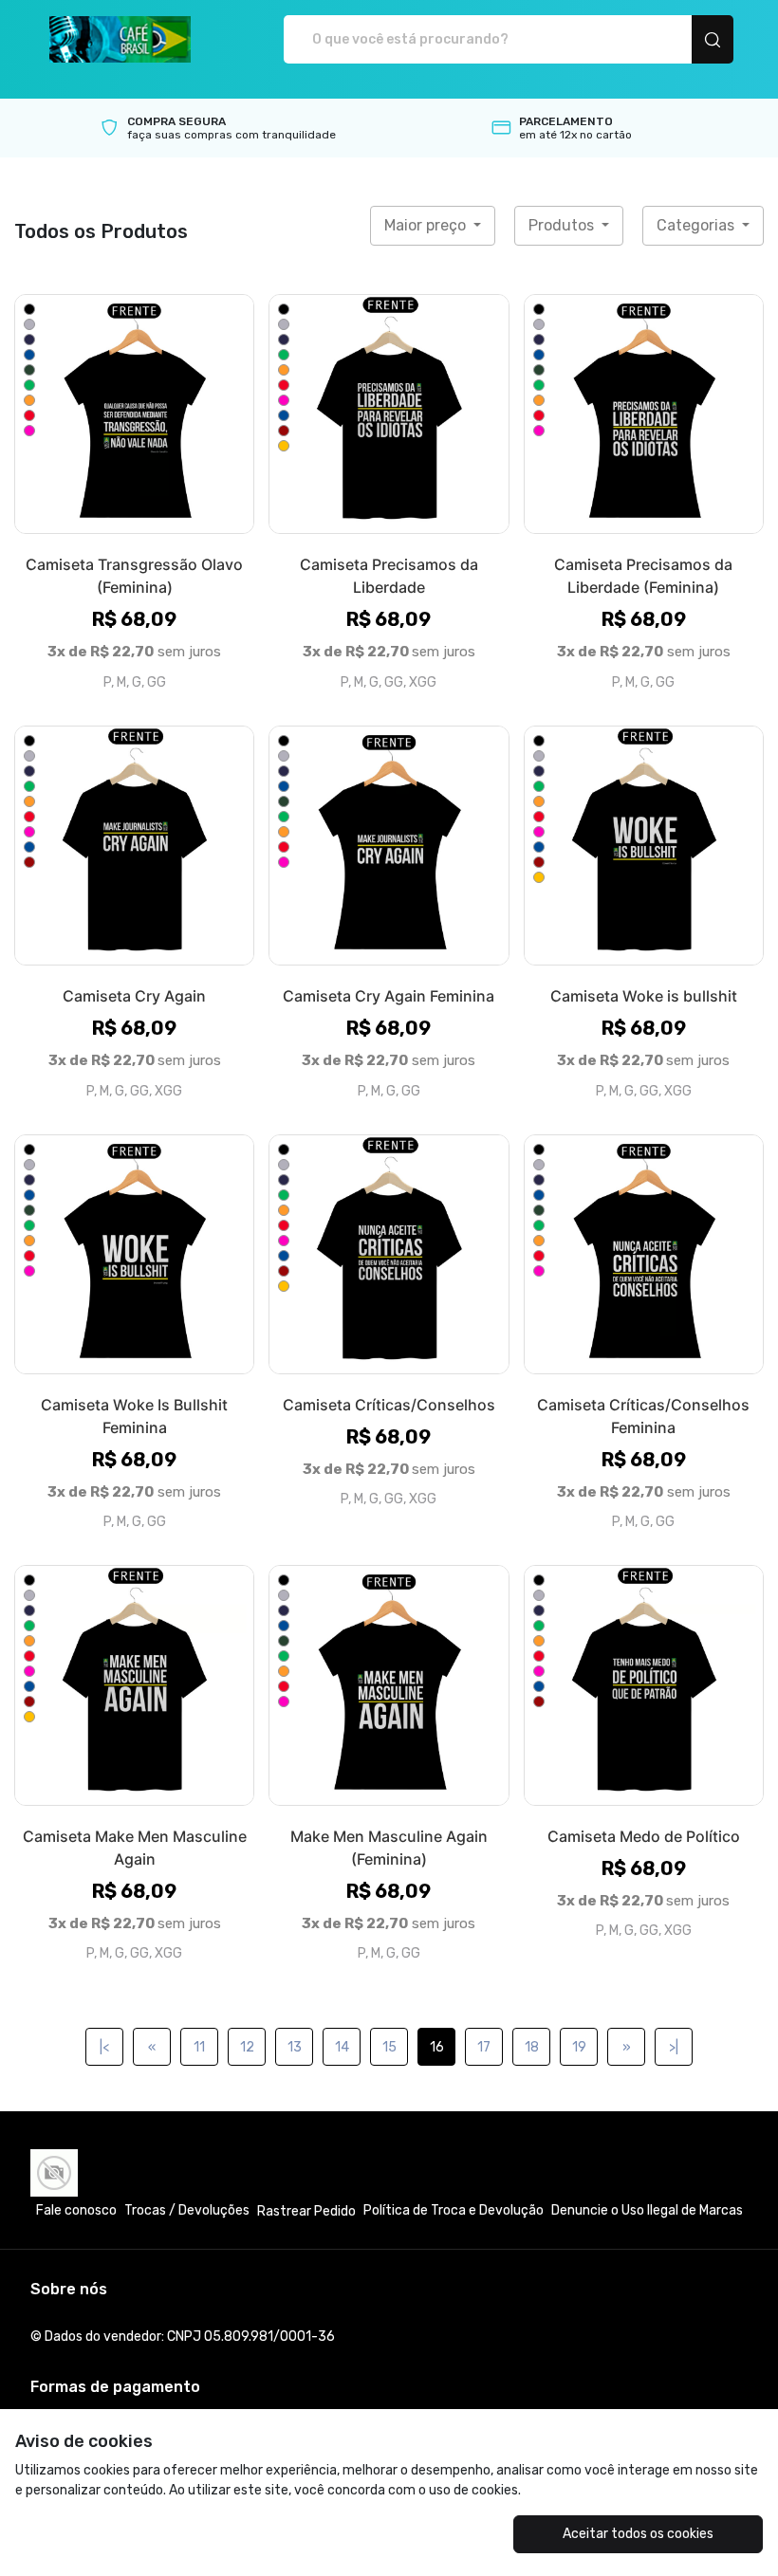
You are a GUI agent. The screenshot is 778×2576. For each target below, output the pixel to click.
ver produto (135, 414)
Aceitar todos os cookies (638, 2534)
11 (199, 2047)
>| (674, 2047)
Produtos (563, 225)
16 (437, 2047)
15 (389, 2047)
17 (484, 2047)
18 (532, 2047)
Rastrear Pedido (306, 2211)
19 (579, 2047)
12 (247, 2047)
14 (342, 2047)
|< (104, 2047)
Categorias (697, 225)
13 (295, 2047)
